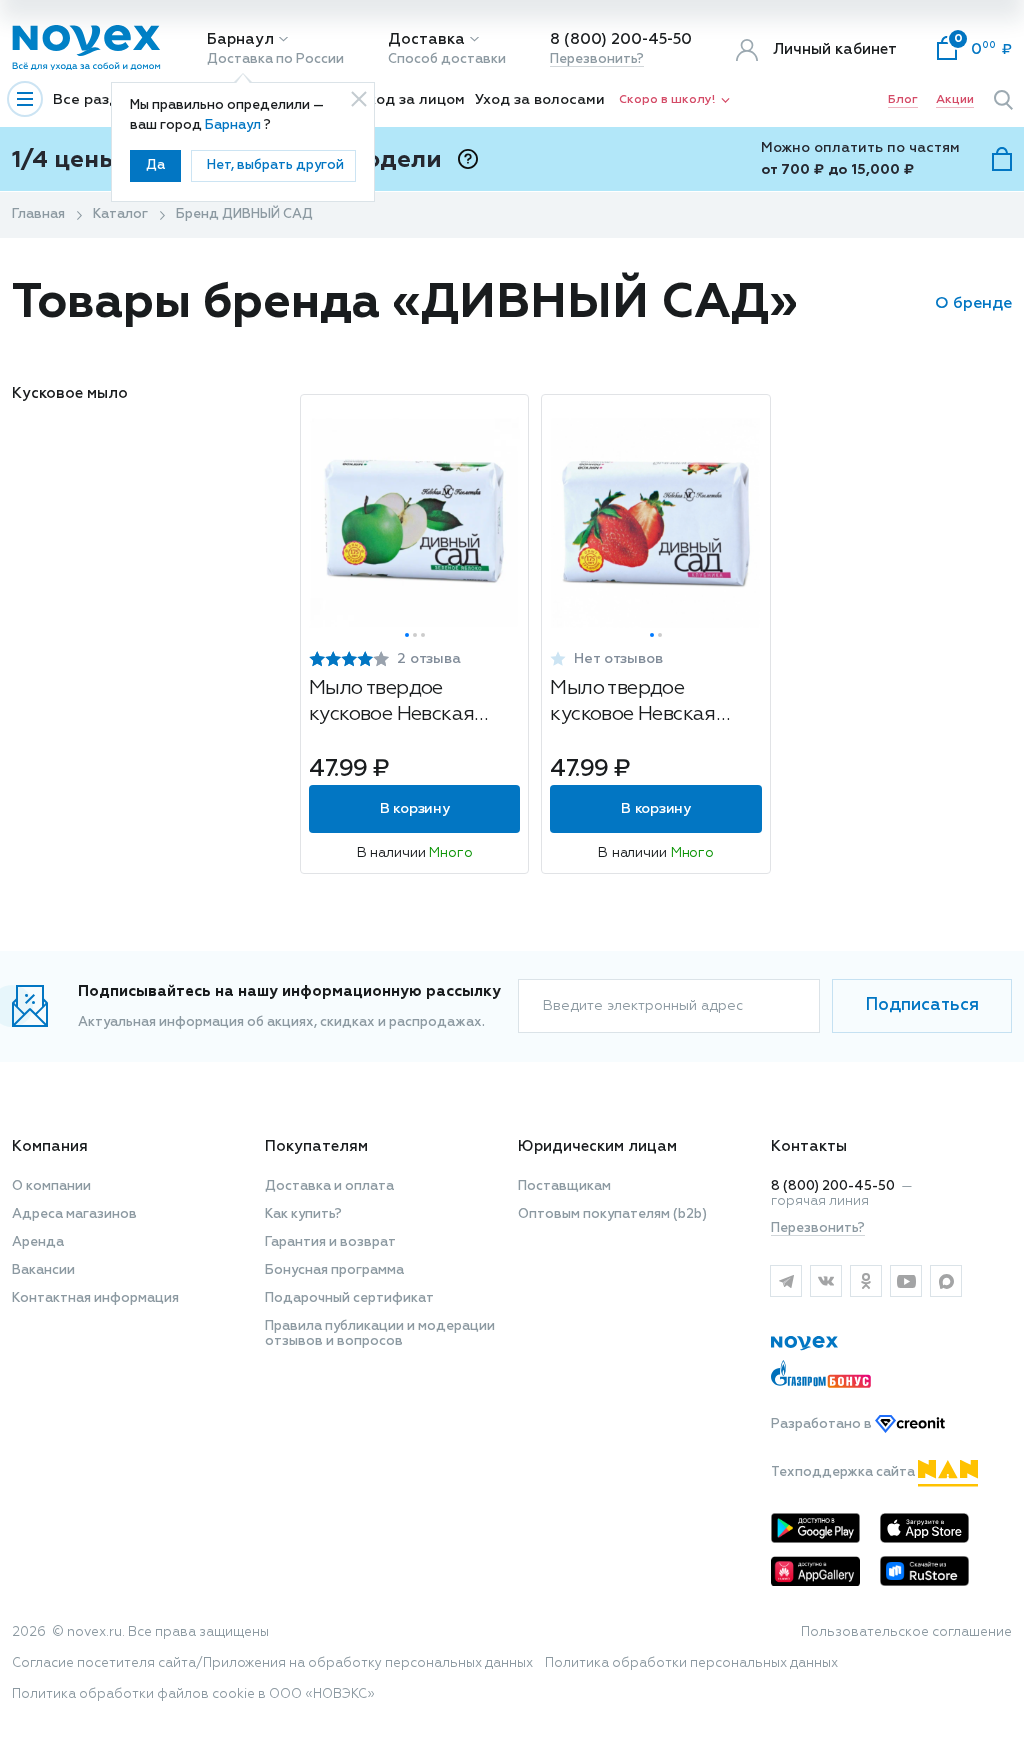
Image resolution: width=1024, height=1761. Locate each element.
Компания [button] (50, 1146)
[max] (946, 1281)
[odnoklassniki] (866, 1281)
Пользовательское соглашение (906, 1632)
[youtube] (906, 1281)
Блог (903, 100)
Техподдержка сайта (844, 1472)
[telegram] (786, 1281)
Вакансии (43, 1270)
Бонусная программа (334, 1270)
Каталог (120, 214)
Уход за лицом (412, 100)
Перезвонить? (597, 59)
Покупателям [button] (316, 1146)
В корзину (414, 809)
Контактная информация (95, 1298)
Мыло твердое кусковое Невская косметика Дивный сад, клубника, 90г (639, 703)
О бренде (973, 304)
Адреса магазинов (74, 1214)
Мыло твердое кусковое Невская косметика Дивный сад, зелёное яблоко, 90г (405, 703)
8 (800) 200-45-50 (621, 39)
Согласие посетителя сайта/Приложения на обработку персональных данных (272, 1663)
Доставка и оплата (329, 1186)
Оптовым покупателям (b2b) (612, 1214)
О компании (51, 1186)
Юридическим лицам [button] (597, 1146)
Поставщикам (564, 1186)
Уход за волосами (540, 100)
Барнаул (240, 39)
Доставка (426, 39)
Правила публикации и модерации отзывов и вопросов (380, 1334)
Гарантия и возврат (330, 1242)
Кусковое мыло (70, 393)
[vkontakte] (826, 1281)
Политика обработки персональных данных (691, 1663)
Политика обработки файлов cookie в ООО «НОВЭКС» (193, 1694)
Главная (38, 214)
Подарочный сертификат (349, 1298)
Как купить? (303, 1214)
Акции (955, 100)
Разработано (823, 1424)
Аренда (38, 1242)
